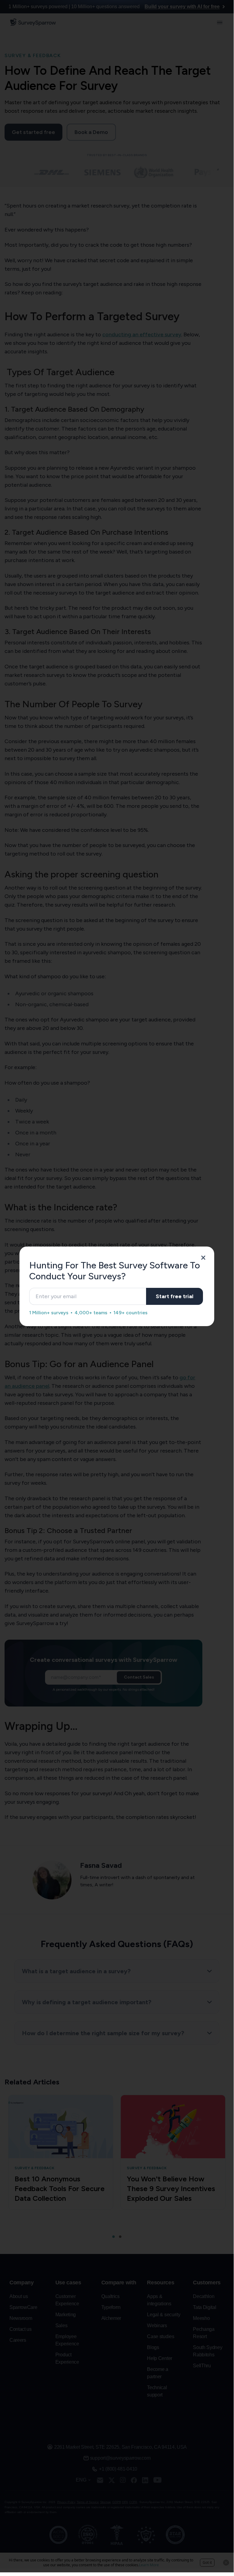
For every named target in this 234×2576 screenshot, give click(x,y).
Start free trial (175, 1296)
